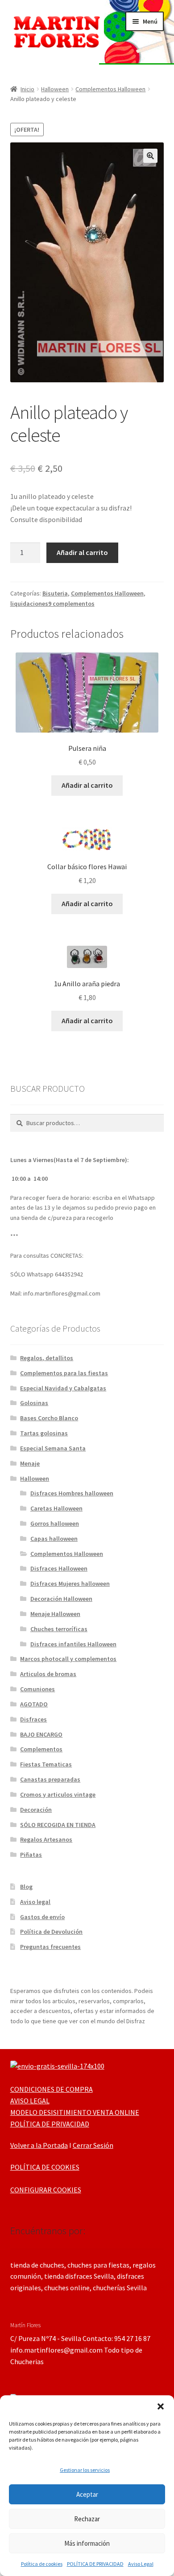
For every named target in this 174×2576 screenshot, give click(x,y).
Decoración (36, 1810)
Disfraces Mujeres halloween (70, 1584)
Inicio (27, 89)
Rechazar (87, 2519)
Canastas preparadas (50, 1779)
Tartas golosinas (44, 1433)
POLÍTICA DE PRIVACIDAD (95, 2564)
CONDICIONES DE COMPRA (52, 2089)
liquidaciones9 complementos (52, 603)
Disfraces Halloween (59, 1568)
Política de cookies (42, 2564)
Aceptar (87, 2494)
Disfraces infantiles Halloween (73, 1644)
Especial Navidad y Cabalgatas (63, 1388)
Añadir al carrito (82, 552)
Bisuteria (55, 593)
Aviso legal (35, 1902)
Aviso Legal (141, 2564)
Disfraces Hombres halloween (72, 1493)
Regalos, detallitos (47, 1358)
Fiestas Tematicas (46, 1764)
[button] (161, 2406)
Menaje (30, 1463)
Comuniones (37, 1689)
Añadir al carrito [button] (87, 785)
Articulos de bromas (48, 1674)
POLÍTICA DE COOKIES (45, 2167)
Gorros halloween (55, 1523)
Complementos (41, 1749)
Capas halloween (54, 1539)
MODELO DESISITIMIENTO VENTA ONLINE (75, 2112)
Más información (87, 2543)
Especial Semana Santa (53, 1448)
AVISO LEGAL (30, 2101)
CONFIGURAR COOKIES (46, 2190)
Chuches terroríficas (59, 1629)
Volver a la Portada (39, 2145)
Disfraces (33, 1719)
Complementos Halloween (110, 89)
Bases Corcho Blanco (49, 1418)
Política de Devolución (51, 1932)
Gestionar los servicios (85, 2470)
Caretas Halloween (56, 1508)
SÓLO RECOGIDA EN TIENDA (58, 1825)
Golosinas (34, 1403)
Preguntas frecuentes (50, 1947)
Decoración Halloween (61, 1599)
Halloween (55, 89)
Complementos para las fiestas (64, 1373)
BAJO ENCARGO (41, 1734)
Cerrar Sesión (93, 2145)
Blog (26, 1887)
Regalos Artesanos (46, 1839)
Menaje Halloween (55, 1614)
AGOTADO (34, 1704)
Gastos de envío (42, 1917)
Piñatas (31, 1855)
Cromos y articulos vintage (58, 1794)
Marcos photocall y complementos (68, 1659)
